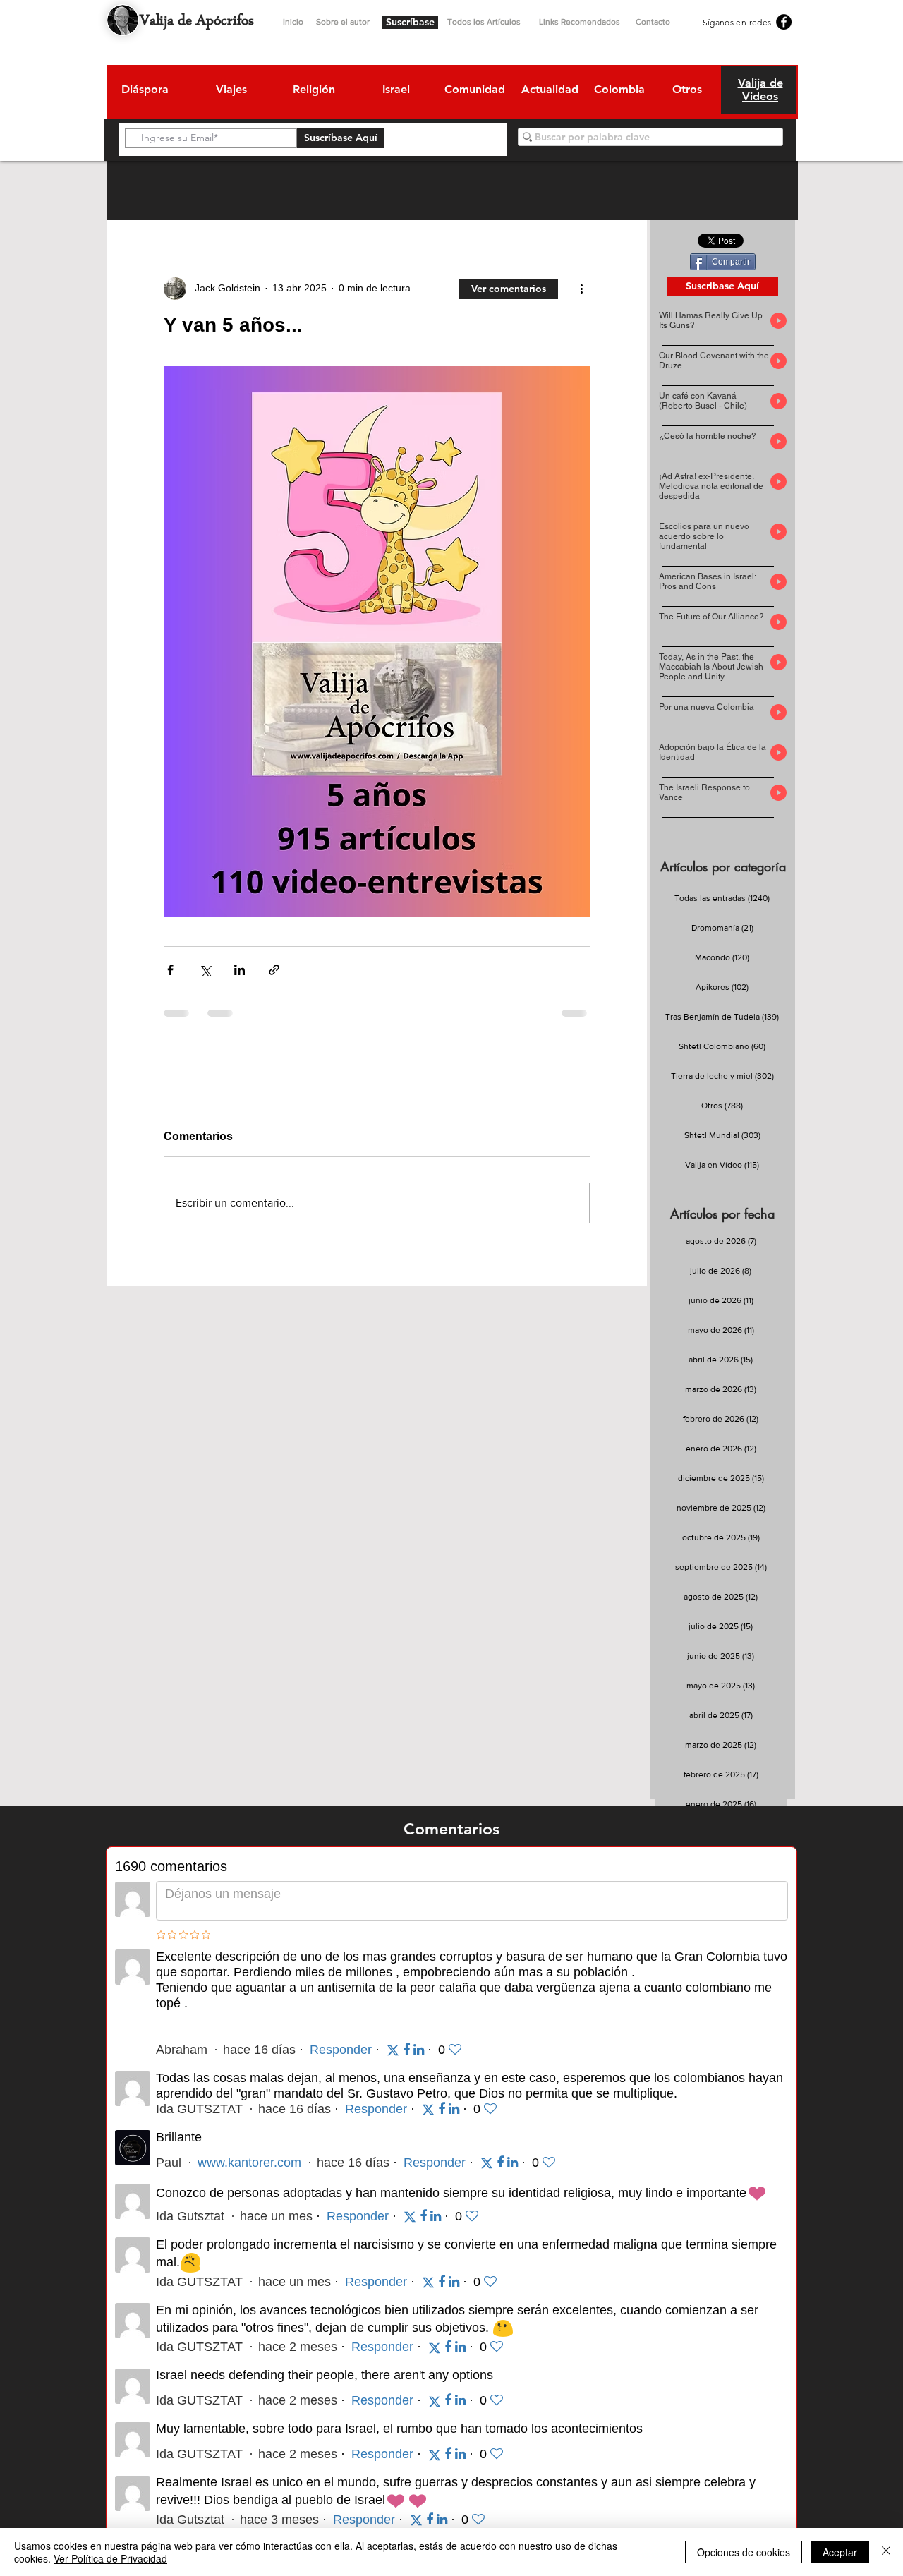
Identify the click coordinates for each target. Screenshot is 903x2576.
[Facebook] (784, 22)
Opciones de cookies (744, 2552)
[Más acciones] (581, 289)
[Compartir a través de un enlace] (274, 970)
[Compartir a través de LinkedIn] (240, 970)
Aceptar (840, 2552)
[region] (144, 92)
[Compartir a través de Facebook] (170, 970)
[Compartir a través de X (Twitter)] (205, 970)
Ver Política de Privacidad (110, 2558)
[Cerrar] (886, 2552)
